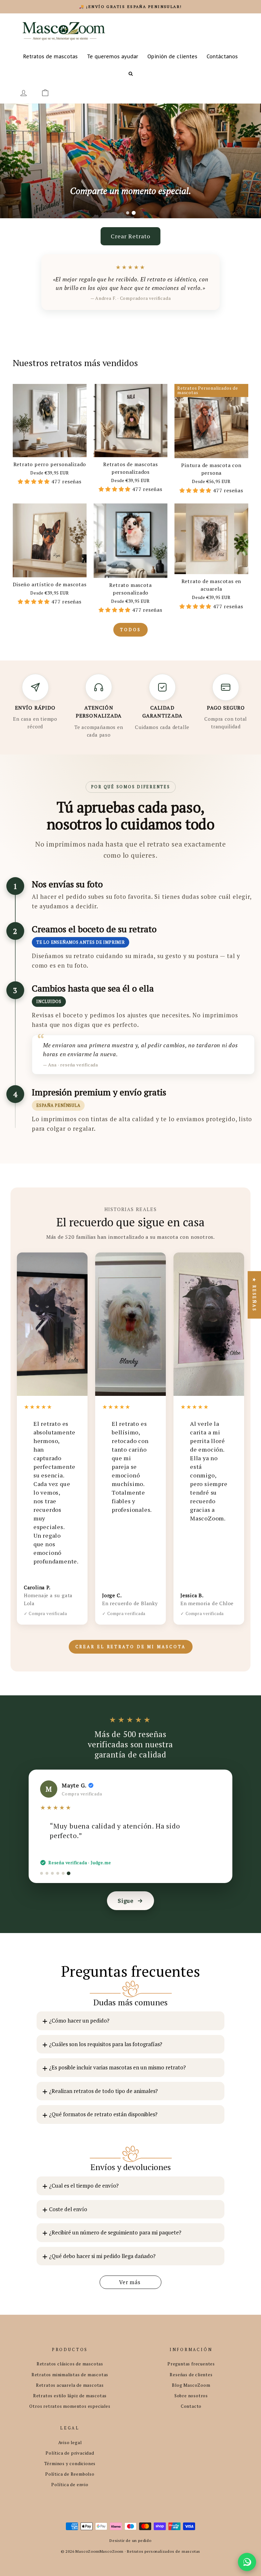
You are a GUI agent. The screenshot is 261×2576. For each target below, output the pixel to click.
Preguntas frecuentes (191, 2364)
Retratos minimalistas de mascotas (70, 2375)
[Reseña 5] (63, 1873)
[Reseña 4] (58, 1873)
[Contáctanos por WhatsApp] (247, 2562)
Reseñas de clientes (191, 2375)
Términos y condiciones (70, 2464)
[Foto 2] (134, 213)
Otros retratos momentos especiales (70, 2406)
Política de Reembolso (70, 2474)
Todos (130, 630)
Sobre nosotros (191, 2396)
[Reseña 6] (69, 1873)
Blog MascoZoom (191, 2385)
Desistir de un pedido (130, 2540)
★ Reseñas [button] (254, 1295)
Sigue (126, 1901)
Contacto (191, 2406)
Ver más (130, 2282)
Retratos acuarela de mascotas (70, 2385)
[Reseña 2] (47, 1873)
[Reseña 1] (42, 1873)
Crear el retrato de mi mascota (131, 1647)
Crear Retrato (130, 236)
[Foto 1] (128, 213)
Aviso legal (70, 2443)
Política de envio (70, 2485)
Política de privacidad (70, 2453)
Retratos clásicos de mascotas (70, 2364)
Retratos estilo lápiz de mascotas (70, 2396)
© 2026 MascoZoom (80, 2551)
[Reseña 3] (52, 1873)
